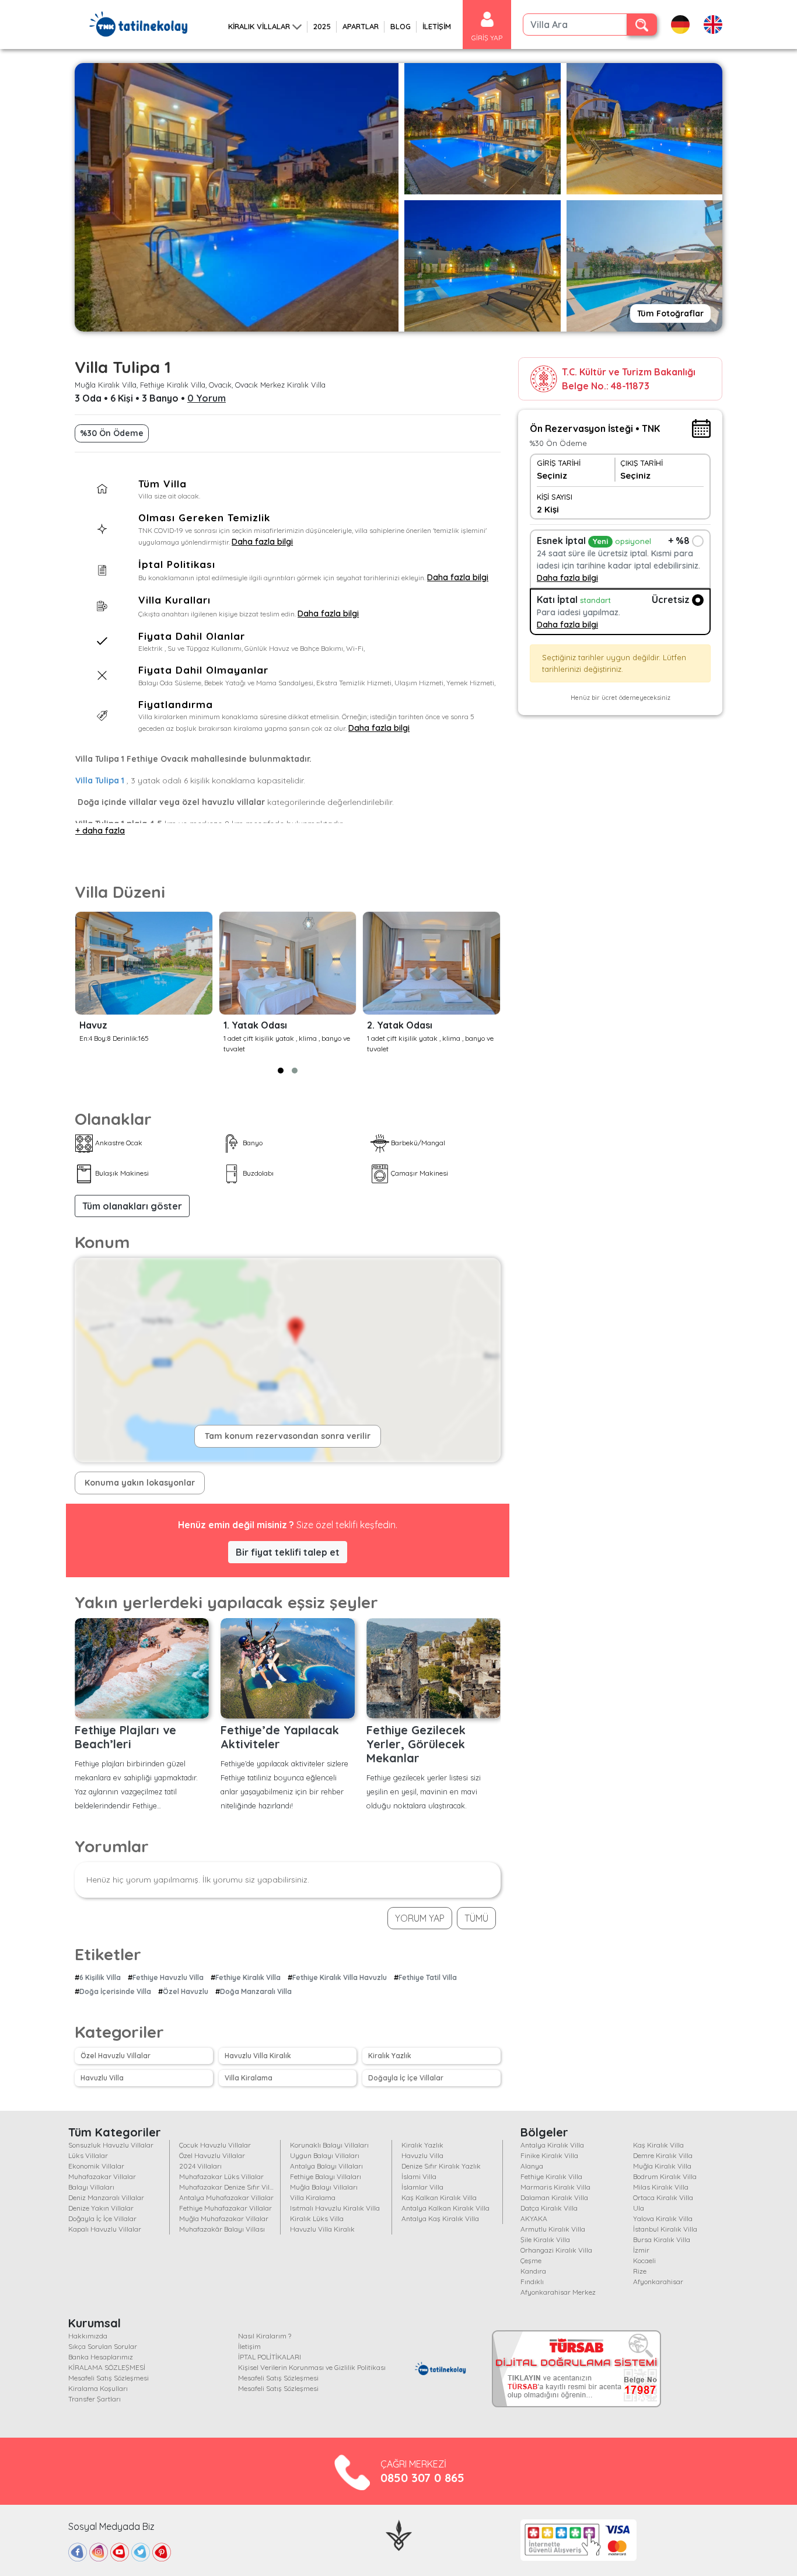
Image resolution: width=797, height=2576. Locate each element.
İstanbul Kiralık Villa (665, 2229)
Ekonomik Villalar (96, 2166)
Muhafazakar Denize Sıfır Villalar (232, 2187)
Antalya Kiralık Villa (552, 2145)
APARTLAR (361, 26)
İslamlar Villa (422, 2187)
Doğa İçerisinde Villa (115, 1991)
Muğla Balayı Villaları (324, 2187)
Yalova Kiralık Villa (663, 2218)
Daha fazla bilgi (262, 542)
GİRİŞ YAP (487, 38)
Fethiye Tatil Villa (428, 1977)
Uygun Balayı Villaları (325, 2155)
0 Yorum (207, 398)
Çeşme (531, 2260)
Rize (640, 2271)
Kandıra (533, 2271)
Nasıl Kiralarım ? (265, 2336)
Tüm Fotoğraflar (670, 313)
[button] (281, 1071)
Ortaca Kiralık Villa (663, 2197)
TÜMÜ (476, 1918)
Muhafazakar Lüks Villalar (221, 2176)
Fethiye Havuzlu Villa (168, 1977)
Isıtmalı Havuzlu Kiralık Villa (335, 2208)
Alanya (532, 2166)
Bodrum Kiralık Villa (665, 2176)
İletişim (249, 2346)
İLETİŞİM (437, 26)
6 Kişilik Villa (100, 1977)
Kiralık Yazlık (390, 2056)
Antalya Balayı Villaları (326, 2166)
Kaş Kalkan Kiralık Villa (439, 2197)
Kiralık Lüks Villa (317, 2218)
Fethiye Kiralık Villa (248, 1977)
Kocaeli (644, 2260)
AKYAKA (534, 2218)
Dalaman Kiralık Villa (554, 2197)
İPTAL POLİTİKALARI (270, 2357)
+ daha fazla (100, 831)
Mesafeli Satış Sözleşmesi (109, 2378)
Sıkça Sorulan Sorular (103, 2346)
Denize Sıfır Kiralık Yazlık (441, 2166)
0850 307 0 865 (422, 2478)
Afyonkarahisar (658, 2282)
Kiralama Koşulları (98, 2388)
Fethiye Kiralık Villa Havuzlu (340, 1977)
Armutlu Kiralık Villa (553, 2229)
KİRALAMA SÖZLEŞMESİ (107, 2367)
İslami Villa (419, 2176)
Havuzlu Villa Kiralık (258, 2056)
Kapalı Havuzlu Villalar (105, 2229)
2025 (322, 26)
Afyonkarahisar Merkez (558, 2292)
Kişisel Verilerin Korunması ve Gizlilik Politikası (312, 2367)
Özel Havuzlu (186, 1991)
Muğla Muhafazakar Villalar (224, 2218)
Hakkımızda (88, 2336)
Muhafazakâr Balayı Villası (222, 2229)
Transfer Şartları (95, 2399)
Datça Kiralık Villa (549, 2208)
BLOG (401, 26)
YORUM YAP (420, 1918)
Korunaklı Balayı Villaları (329, 2145)
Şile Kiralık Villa (545, 2239)
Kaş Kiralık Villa (658, 2145)
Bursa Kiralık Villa (662, 2239)
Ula (639, 2208)
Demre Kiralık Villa (663, 2155)
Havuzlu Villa (102, 2078)
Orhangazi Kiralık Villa (556, 2250)
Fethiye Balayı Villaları (326, 2176)
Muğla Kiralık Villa (662, 2166)
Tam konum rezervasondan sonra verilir (288, 1436)
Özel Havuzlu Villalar (116, 2056)
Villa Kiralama (249, 2078)
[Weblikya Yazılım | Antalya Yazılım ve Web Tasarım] (399, 2534)
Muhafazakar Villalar (102, 2176)
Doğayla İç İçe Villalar (406, 2078)
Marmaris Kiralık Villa (555, 2187)
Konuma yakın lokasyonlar (140, 1483)
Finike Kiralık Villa (549, 2155)
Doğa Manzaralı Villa (256, 1991)
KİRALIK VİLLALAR (259, 26)
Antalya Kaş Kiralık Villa (440, 2218)
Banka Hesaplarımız (101, 2357)
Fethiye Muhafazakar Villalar (226, 2208)
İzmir (641, 2250)
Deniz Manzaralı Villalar (106, 2197)
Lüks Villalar (88, 2155)
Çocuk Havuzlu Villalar (215, 2145)
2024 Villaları (200, 2166)
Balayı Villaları (91, 2187)
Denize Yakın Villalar (101, 2208)
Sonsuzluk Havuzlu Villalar (111, 2145)
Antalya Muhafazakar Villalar (226, 2197)
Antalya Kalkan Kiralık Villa (445, 2208)
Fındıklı (532, 2282)
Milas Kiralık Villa (661, 2187)
